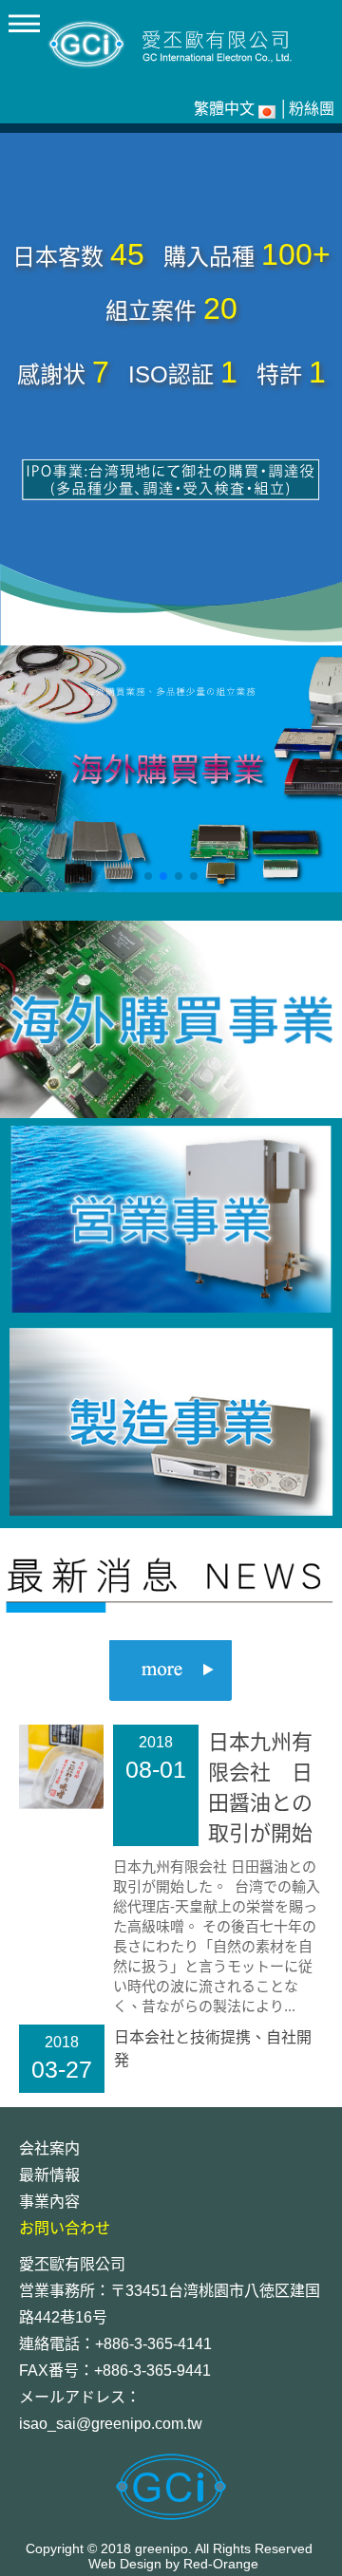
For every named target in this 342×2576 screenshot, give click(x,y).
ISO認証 (171, 374)
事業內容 (49, 2202)
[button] (148, 876)
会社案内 (49, 2148)
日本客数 (58, 257)
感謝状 (51, 374)
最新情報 (49, 2175)
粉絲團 (312, 109)
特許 (279, 374)
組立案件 (151, 311)
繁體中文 (224, 109)
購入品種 (209, 257)
